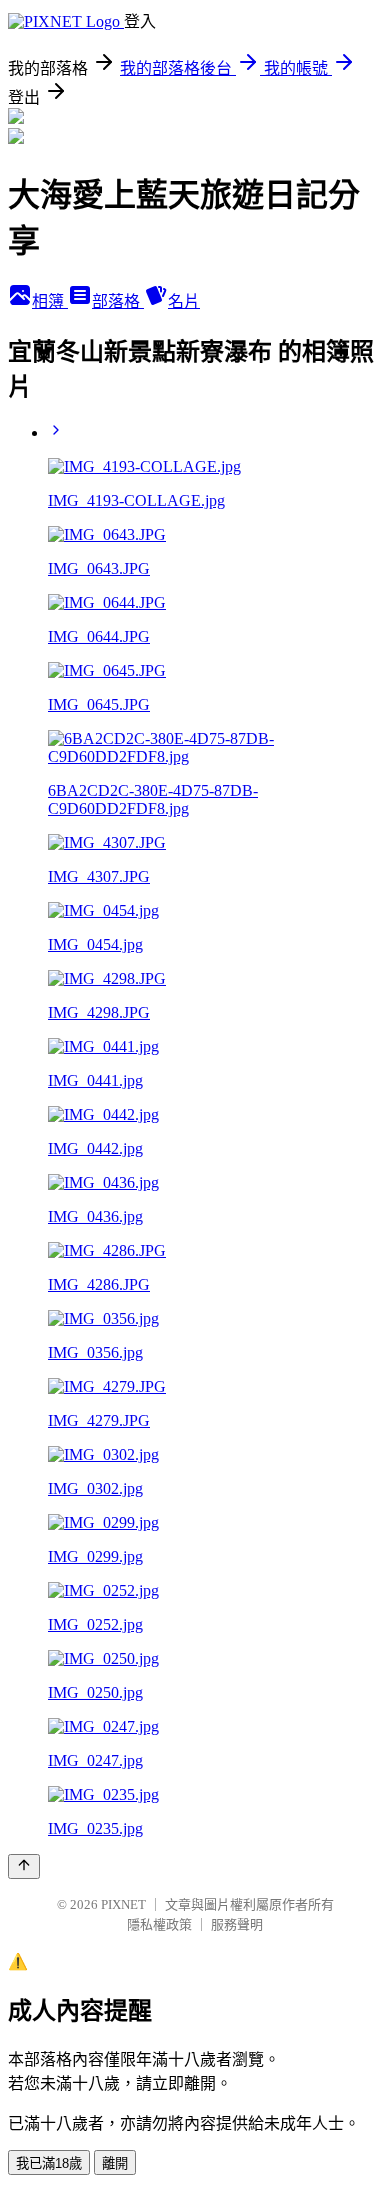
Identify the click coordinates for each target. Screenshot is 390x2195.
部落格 (118, 301)
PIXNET (123, 1904)
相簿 (50, 301)
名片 (184, 301)
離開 (115, 2163)
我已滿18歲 (49, 2163)
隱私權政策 (159, 1924)
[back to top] (24, 1866)
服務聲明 (237, 1924)
